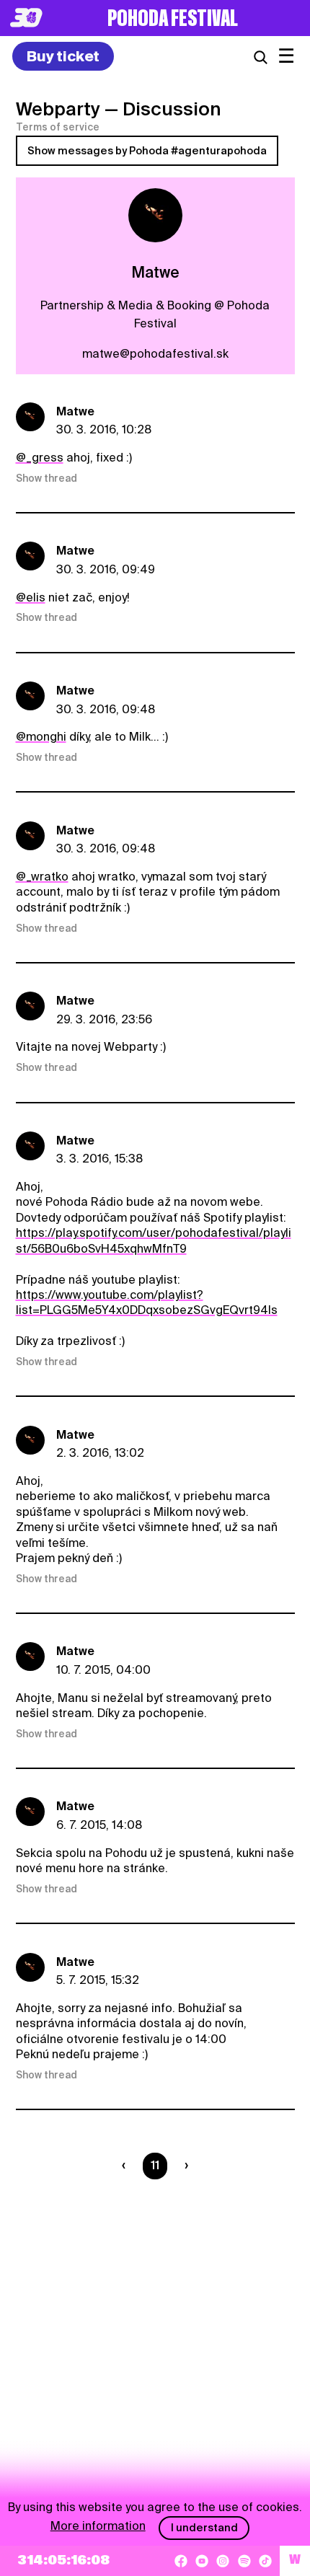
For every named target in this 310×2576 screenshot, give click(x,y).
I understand (204, 2528)
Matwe (75, 411)
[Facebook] (181, 2561)
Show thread (46, 478)
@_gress (40, 458)
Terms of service (58, 127)
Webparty (58, 109)
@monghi (41, 737)
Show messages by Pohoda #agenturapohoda (147, 151)
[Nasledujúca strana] (183, 2166)
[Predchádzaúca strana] (127, 2166)
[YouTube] (202, 2561)
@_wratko (42, 877)
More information (98, 2526)
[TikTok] (265, 2561)
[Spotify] (244, 2561)
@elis (31, 597)
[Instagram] (223, 2561)
